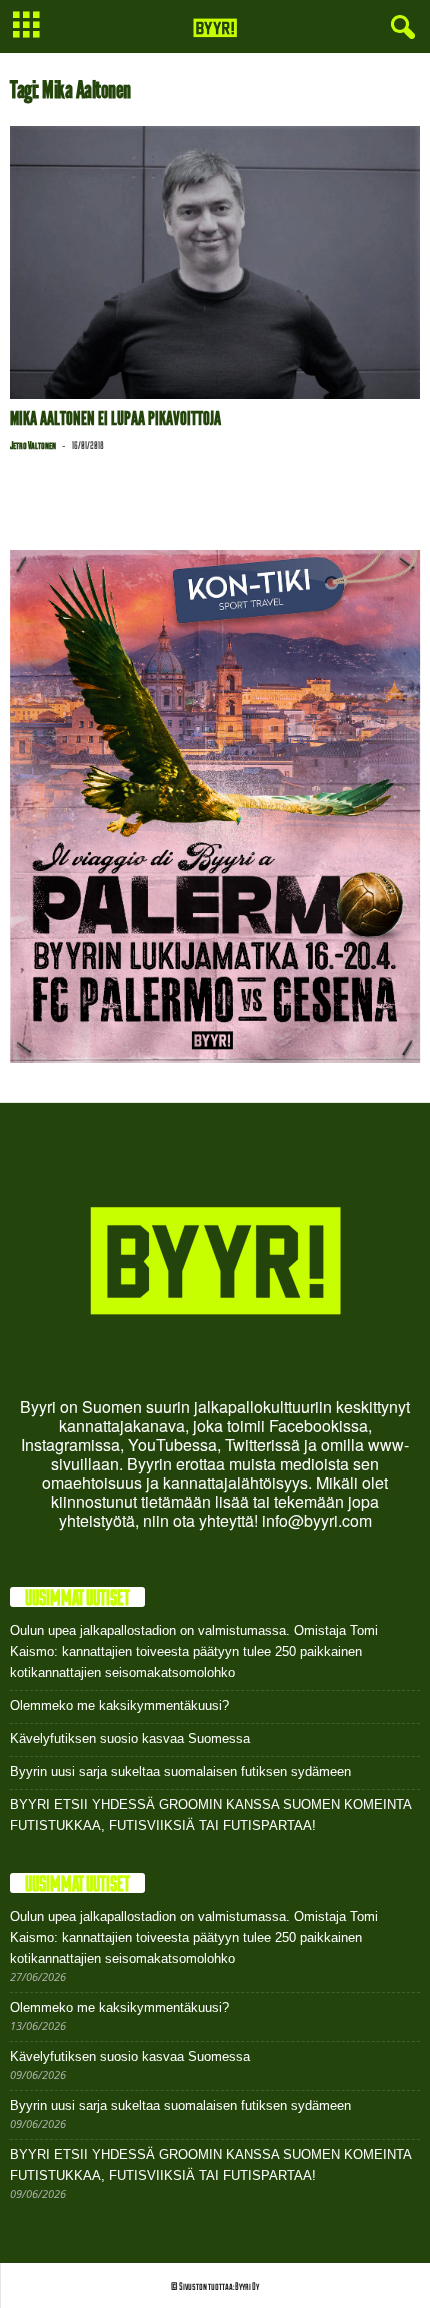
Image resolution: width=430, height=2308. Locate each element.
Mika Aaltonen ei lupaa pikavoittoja (115, 418)
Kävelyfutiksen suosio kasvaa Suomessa (130, 1738)
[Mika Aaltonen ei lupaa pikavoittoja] (215, 262)
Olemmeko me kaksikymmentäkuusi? (119, 1705)
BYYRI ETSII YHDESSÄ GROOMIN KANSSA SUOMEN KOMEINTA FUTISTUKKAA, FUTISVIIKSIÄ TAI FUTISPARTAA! (210, 1815)
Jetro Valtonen (33, 445)
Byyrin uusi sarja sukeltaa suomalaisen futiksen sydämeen (180, 1771)
